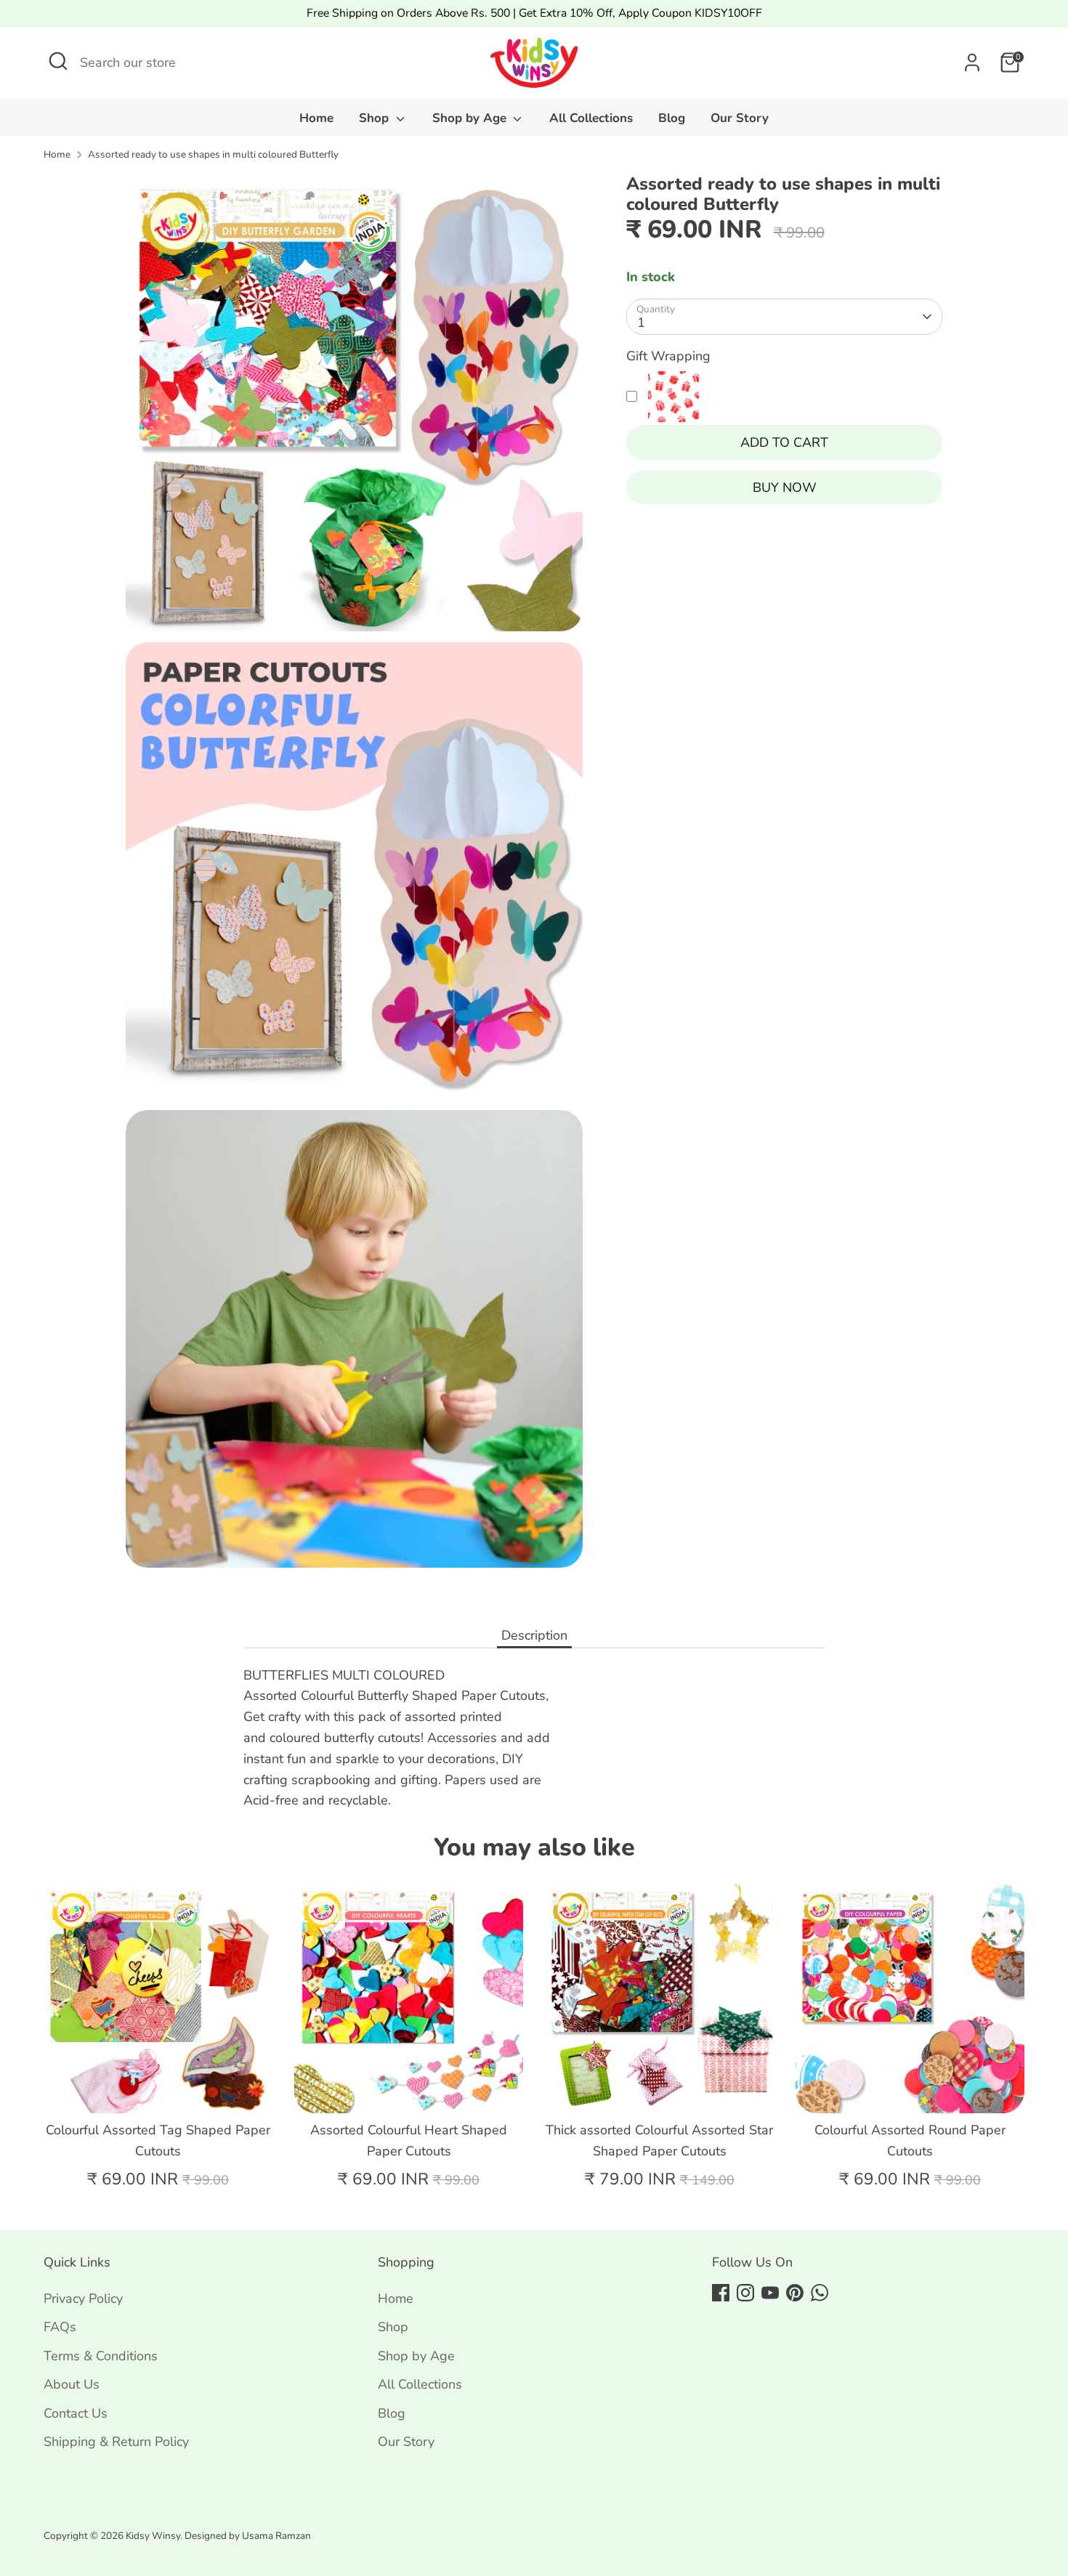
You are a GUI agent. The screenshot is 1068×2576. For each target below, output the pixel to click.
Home (316, 118)
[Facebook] (721, 2293)
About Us (72, 2384)
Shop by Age (471, 118)
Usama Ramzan (276, 2536)
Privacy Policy (83, 2298)
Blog (672, 118)
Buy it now (784, 489)
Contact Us (76, 2413)
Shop (376, 118)
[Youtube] (770, 2293)
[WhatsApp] (820, 2293)
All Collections (591, 118)
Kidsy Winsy (153, 2536)
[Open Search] (58, 61)
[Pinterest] (795, 2293)
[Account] (972, 62)
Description (534, 1635)
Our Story (740, 118)
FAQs (60, 2327)
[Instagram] (745, 2293)
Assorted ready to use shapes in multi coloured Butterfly (213, 154)
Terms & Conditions (101, 2356)
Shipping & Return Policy (116, 2442)
